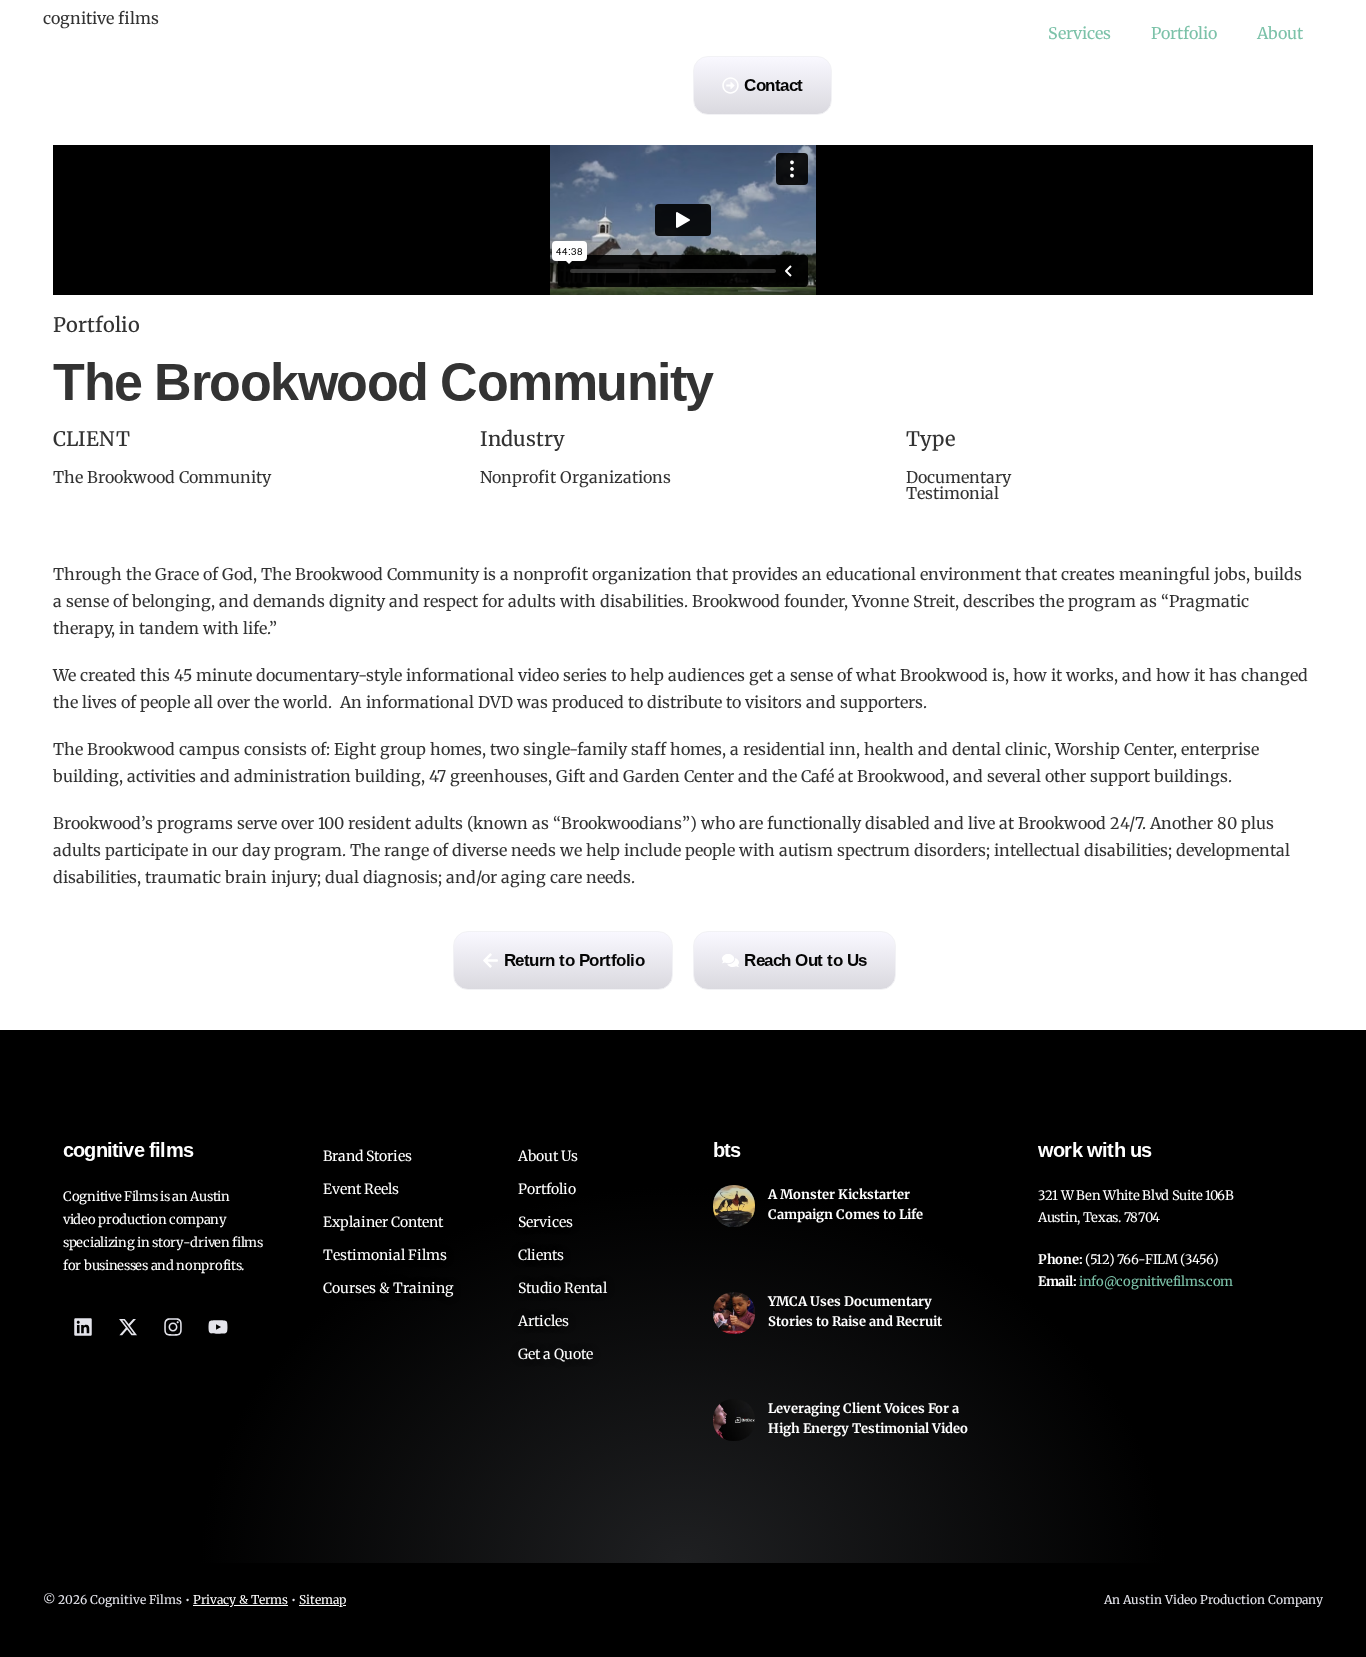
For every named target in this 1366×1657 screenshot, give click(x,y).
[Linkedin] (83, 1327)
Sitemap (322, 1599)
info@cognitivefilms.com (1156, 1281)
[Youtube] (218, 1327)
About (1280, 33)
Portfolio (1184, 33)
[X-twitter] (128, 1327)
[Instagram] (173, 1327)
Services (1079, 33)
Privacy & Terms (240, 1599)
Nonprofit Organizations (575, 477)
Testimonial (952, 493)
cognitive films (101, 18)
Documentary (958, 477)
